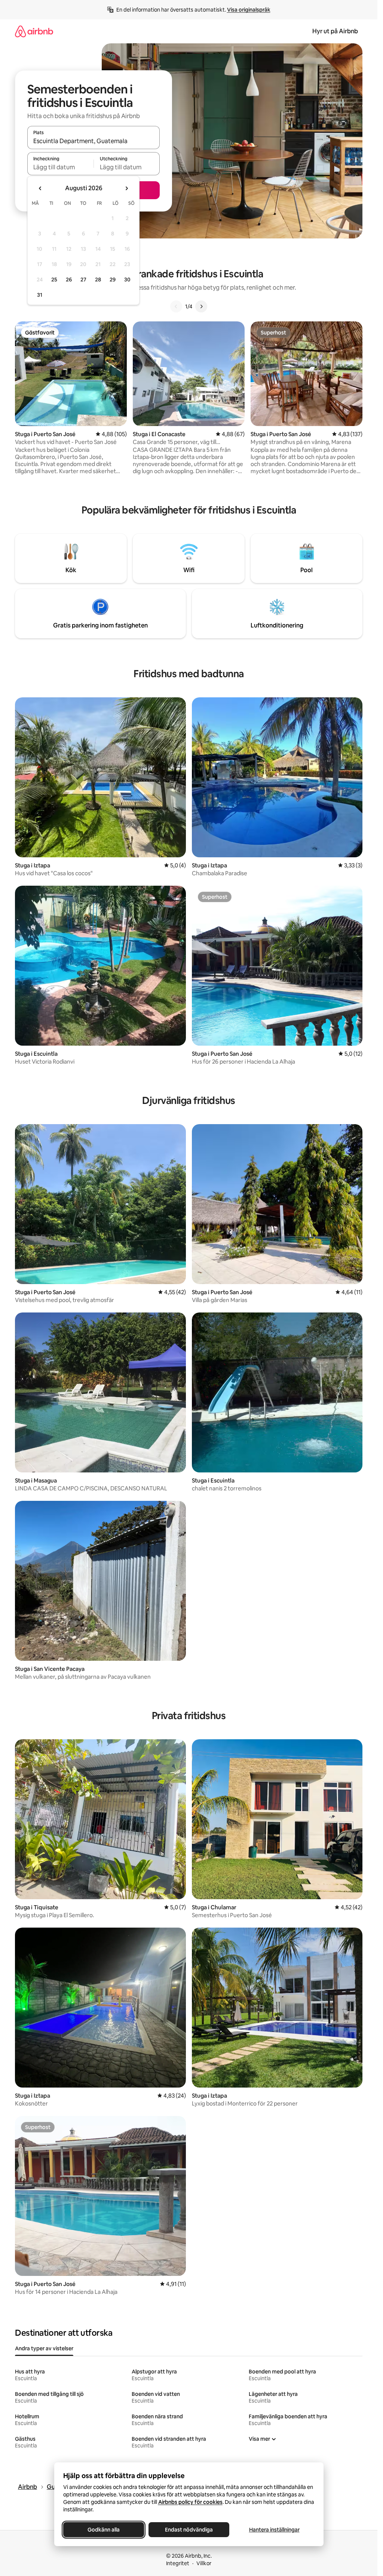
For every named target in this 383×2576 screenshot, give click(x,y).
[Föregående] (176, 306)
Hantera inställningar (274, 2530)
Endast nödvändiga (189, 2530)
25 (54, 280)
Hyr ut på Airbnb (335, 31)
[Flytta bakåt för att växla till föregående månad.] (40, 188)
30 (127, 280)
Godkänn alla (104, 2530)
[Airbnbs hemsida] (34, 31)
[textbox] (60, 167)
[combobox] (94, 141)
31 (40, 295)
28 (98, 280)
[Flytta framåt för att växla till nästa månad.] (126, 188)
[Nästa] (201, 306)
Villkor (204, 2563)
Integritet (178, 2563)
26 (69, 280)
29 (113, 280)
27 (83, 280)
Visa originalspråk (249, 10)
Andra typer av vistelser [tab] (44, 2348)
